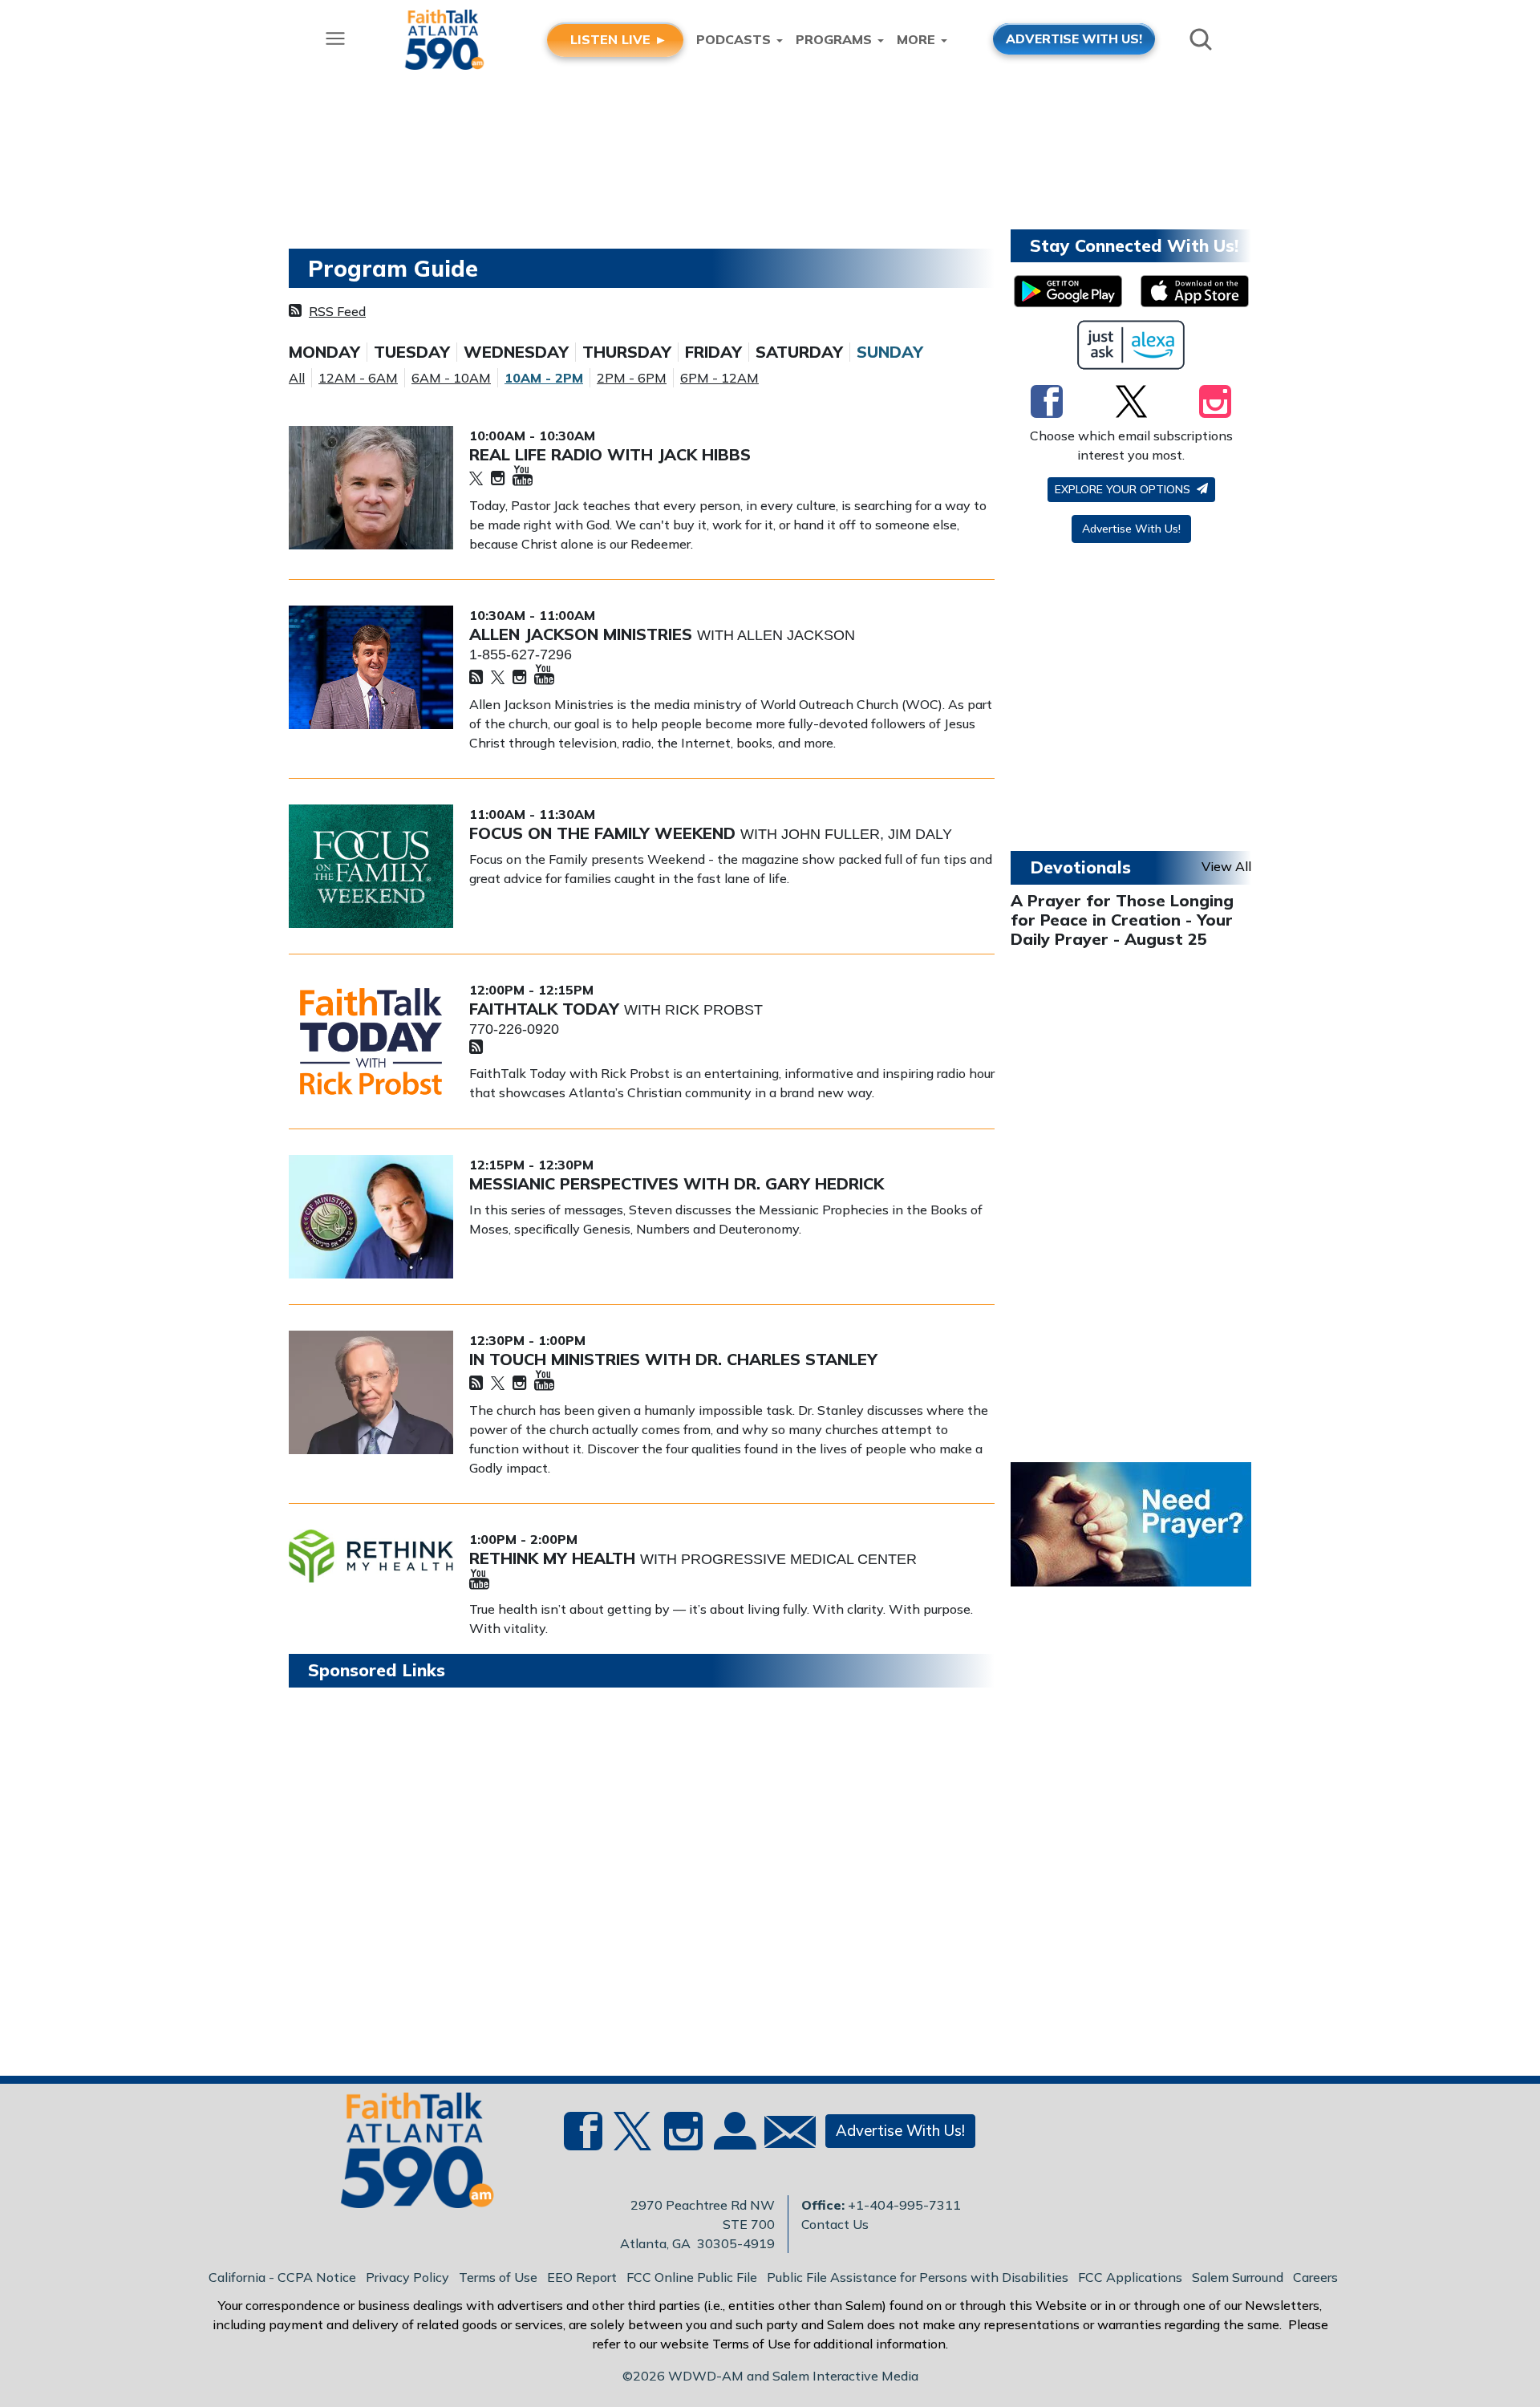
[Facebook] (1047, 401)
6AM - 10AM (451, 378)
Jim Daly (920, 834)
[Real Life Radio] (371, 488)
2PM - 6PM (632, 378)
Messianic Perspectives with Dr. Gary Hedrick (677, 1183)
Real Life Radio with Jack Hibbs (610, 454)
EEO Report (582, 2277)
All (297, 378)
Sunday (890, 352)
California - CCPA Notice (282, 2277)
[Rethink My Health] (371, 1556)
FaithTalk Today (547, 1009)
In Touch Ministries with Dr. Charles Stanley (673, 1359)
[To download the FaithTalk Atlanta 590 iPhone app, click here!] (1195, 291)
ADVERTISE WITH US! (1074, 38)
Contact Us (835, 2224)
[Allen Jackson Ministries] (371, 667)
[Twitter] (476, 479)
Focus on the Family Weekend (605, 833)
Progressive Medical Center (799, 1559)
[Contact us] (784, 2136)
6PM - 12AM (719, 378)
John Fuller (831, 834)
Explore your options (1124, 489)
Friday (713, 352)
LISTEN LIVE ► (619, 39)
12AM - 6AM (358, 378)
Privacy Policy (407, 2277)
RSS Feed (337, 311)
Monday (324, 352)
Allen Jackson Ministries (583, 634)
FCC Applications (1130, 2277)
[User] (733, 2141)
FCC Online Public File (692, 2277)
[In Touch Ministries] (371, 1392)
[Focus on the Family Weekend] (371, 866)
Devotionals (1080, 867)
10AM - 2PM (544, 378)
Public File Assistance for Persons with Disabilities (918, 2277)
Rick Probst (714, 1010)
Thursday (627, 352)
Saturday (799, 352)
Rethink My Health (555, 1558)
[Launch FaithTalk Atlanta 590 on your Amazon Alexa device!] (1131, 345)
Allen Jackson (796, 635)
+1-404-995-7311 (904, 2205)
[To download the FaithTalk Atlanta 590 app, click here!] (1068, 291)
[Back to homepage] (408, 2155)
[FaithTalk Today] (371, 1042)
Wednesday (516, 352)
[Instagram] (498, 479)
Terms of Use (498, 2277)
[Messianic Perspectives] (371, 1217)
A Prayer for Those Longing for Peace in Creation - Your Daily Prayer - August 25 (1122, 920)
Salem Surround (1238, 2277)
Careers (1315, 2277)
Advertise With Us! (1131, 529)
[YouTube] (523, 477)
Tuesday (412, 352)
